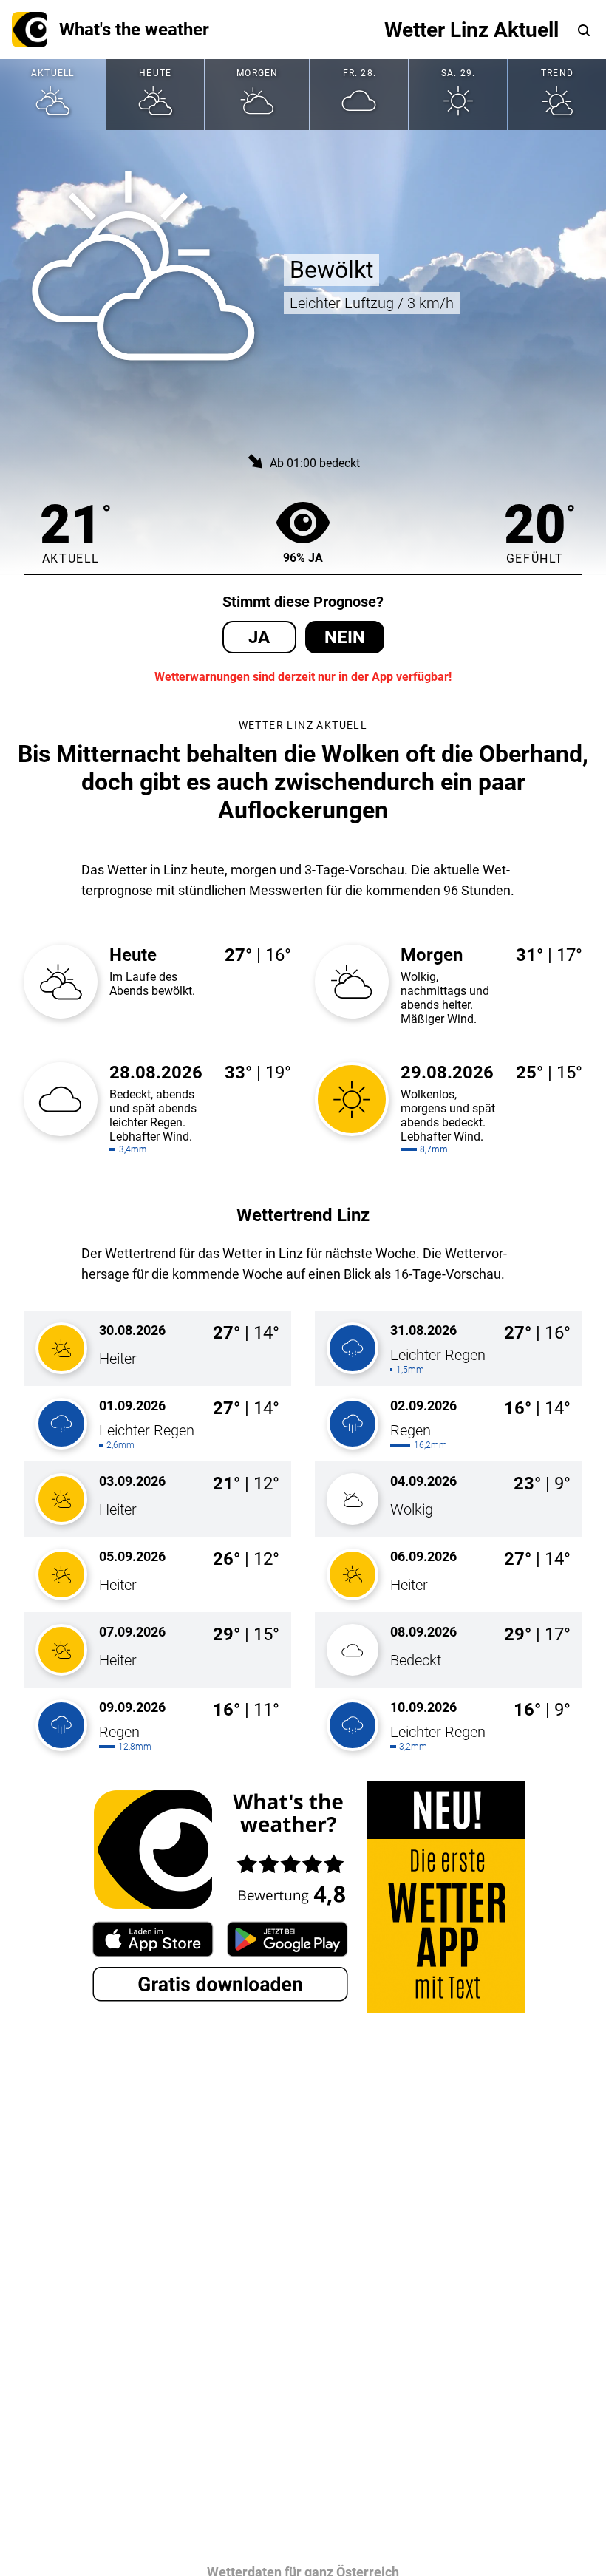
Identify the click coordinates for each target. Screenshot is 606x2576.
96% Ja (303, 558)
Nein (345, 637)
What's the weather (134, 30)
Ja (259, 637)
